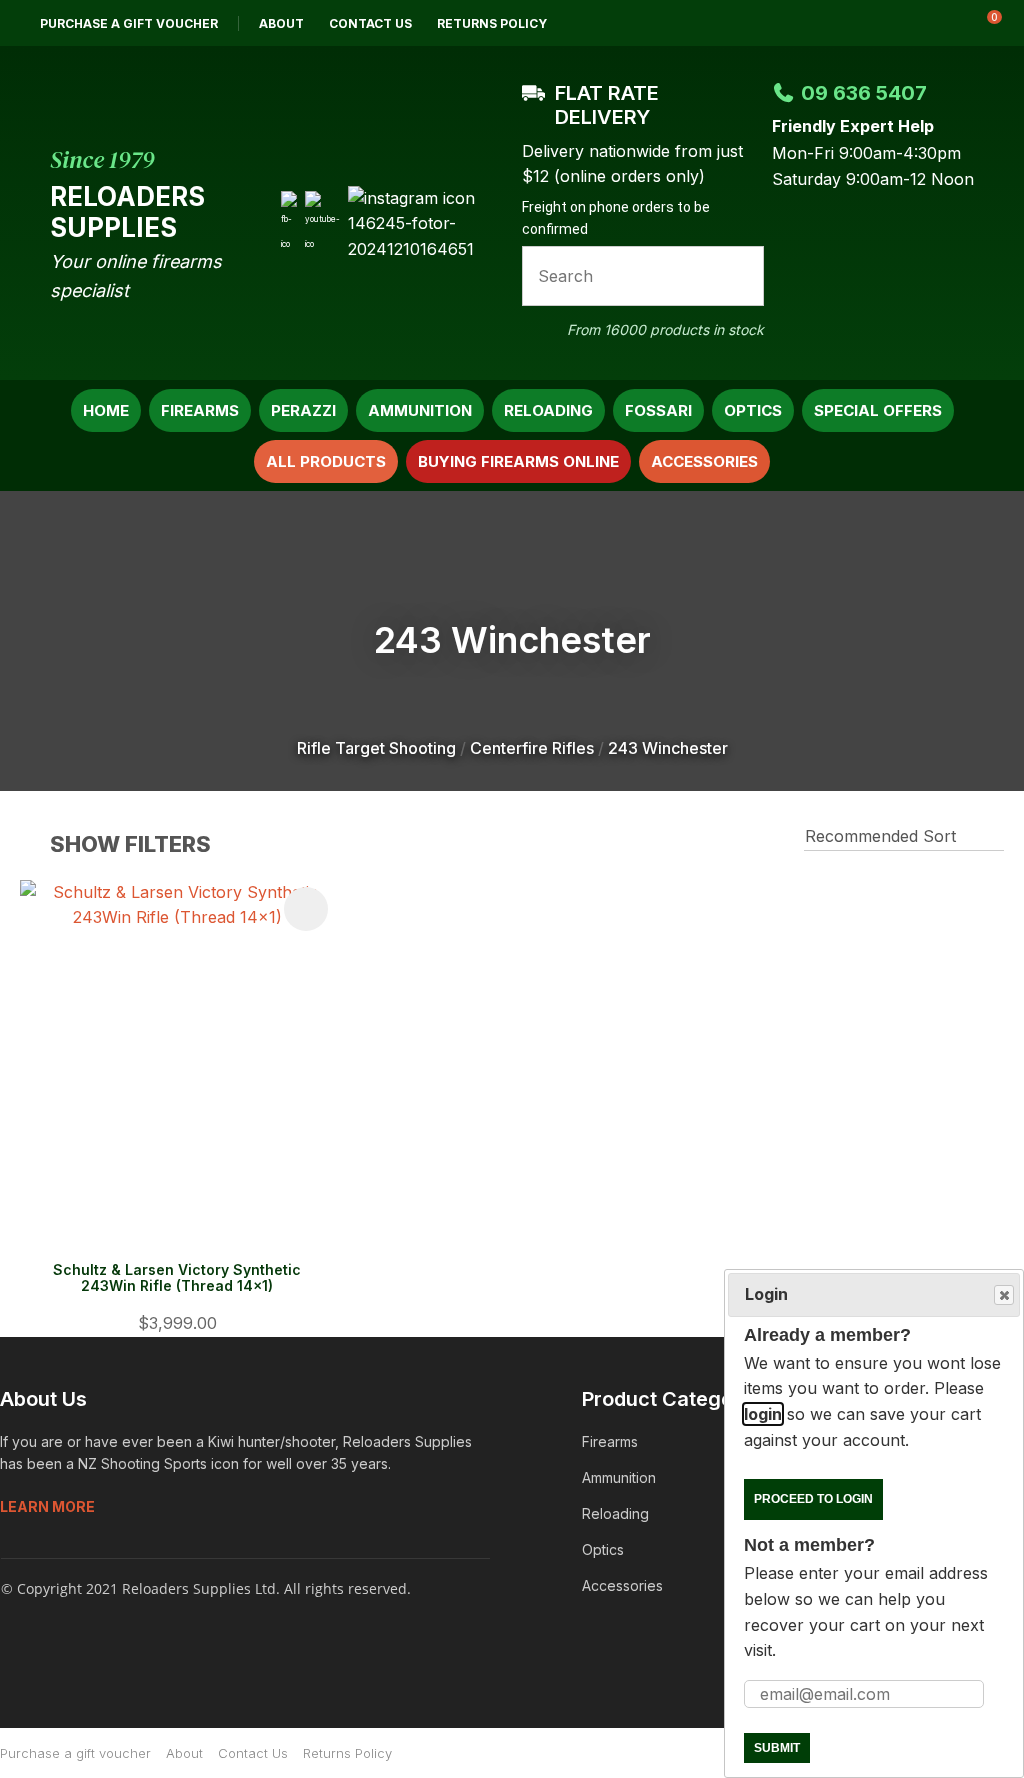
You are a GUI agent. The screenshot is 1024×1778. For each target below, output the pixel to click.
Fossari (658, 410)
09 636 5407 (864, 93)
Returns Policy (492, 23)
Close (1004, 1295)
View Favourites (933, 23)
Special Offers (878, 410)
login (763, 1414)
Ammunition (420, 410)
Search (740, 276)
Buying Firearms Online (518, 461)
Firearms (200, 410)
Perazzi (303, 410)
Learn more (47, 1506)
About (281, 23)
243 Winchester (668, 748)
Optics (753, 410)
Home (106, 410)
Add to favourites (306, 909)
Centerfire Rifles (532, 748)
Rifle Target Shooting (376, 748)
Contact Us (370, 23)
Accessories (704, 461)
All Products (326, 461)
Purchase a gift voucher (129, 23)
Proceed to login (813, 1499)
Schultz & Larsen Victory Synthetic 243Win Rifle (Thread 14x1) (177, 1278)
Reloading (548, 410)
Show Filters (130, 844)
